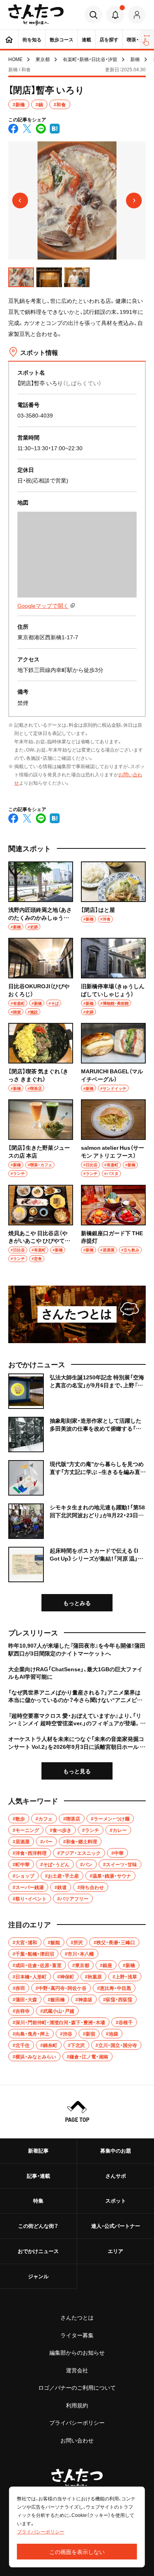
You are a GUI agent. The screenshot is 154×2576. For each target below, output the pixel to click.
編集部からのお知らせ (77, 2352)
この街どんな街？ (38, 2226)
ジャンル (38, 2276)
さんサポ (116, 2176)
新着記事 (38, 2150)
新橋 (135, 59)
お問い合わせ (77, 2440)
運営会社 (77, 2370)
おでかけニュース (38, 2251)
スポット (116, 2200)
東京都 (43, 59)
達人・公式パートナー (116, 2226)
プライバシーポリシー (77, 2422)
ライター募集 (77, 2335)
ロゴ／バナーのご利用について (77, 2387)
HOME (15, 59)
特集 (38, 2200)
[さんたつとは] (77, 1315)
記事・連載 (38, 2176)
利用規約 (77, 2405)
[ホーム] (9, 39)
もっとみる (77, 1603)
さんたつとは (77, 2317)
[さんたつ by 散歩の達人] (36, 15)
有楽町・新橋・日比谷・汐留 (90, 59)
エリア (115, 2251)
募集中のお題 (116, 2150)
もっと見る (77, 1771)
